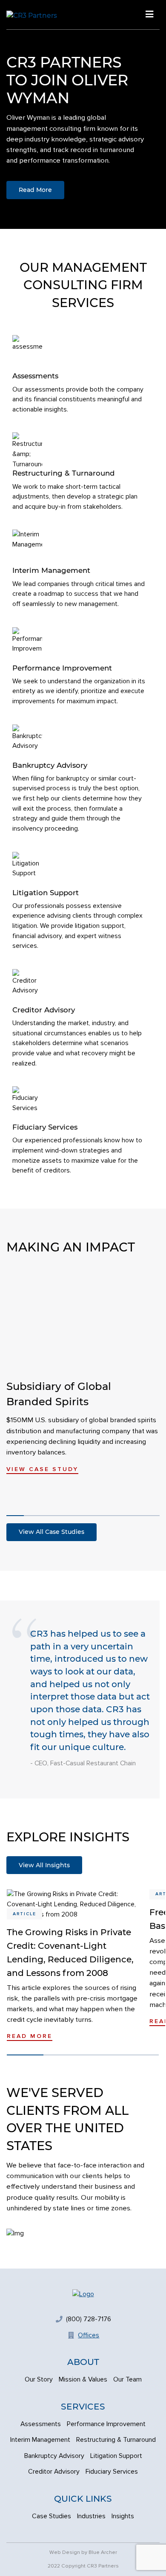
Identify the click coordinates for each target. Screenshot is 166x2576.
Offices (89, 2335)
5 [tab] (92, 1516)
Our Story (39, 2380)
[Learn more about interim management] (80, 569)
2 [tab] (33, 1516)
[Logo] (83, 2294)
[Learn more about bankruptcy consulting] (80, 779)
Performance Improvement (106, 2424)
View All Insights (44, 1865)
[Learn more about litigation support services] (80, 902)
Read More (35, 190)
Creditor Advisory (54, 2472)
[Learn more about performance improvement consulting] (80, 667)
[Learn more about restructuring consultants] (80, 472)
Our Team (127, 2380)
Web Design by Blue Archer (83, 2552)
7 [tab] (131, 1516)
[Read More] (75, 1969)
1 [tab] (15, 1516)
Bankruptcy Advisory (54, 2456)
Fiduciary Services (112, 2472)
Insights (123, 2516)
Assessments (41, 2424)
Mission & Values (83, 2380)
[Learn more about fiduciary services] (80, 1131)
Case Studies (52, 2516)
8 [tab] (150, 1516)
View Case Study (42, 1469)
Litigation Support (116, 2456)
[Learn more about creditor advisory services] (80, 1019)
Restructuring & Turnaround (116, 2440)
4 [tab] (72, 1516)
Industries (91, 2516)
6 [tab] (111, 1516)
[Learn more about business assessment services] (80, 375)
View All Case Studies (52, 1532)
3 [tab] (53, 1516)
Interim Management (40, 2440)
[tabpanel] (83, 114)
